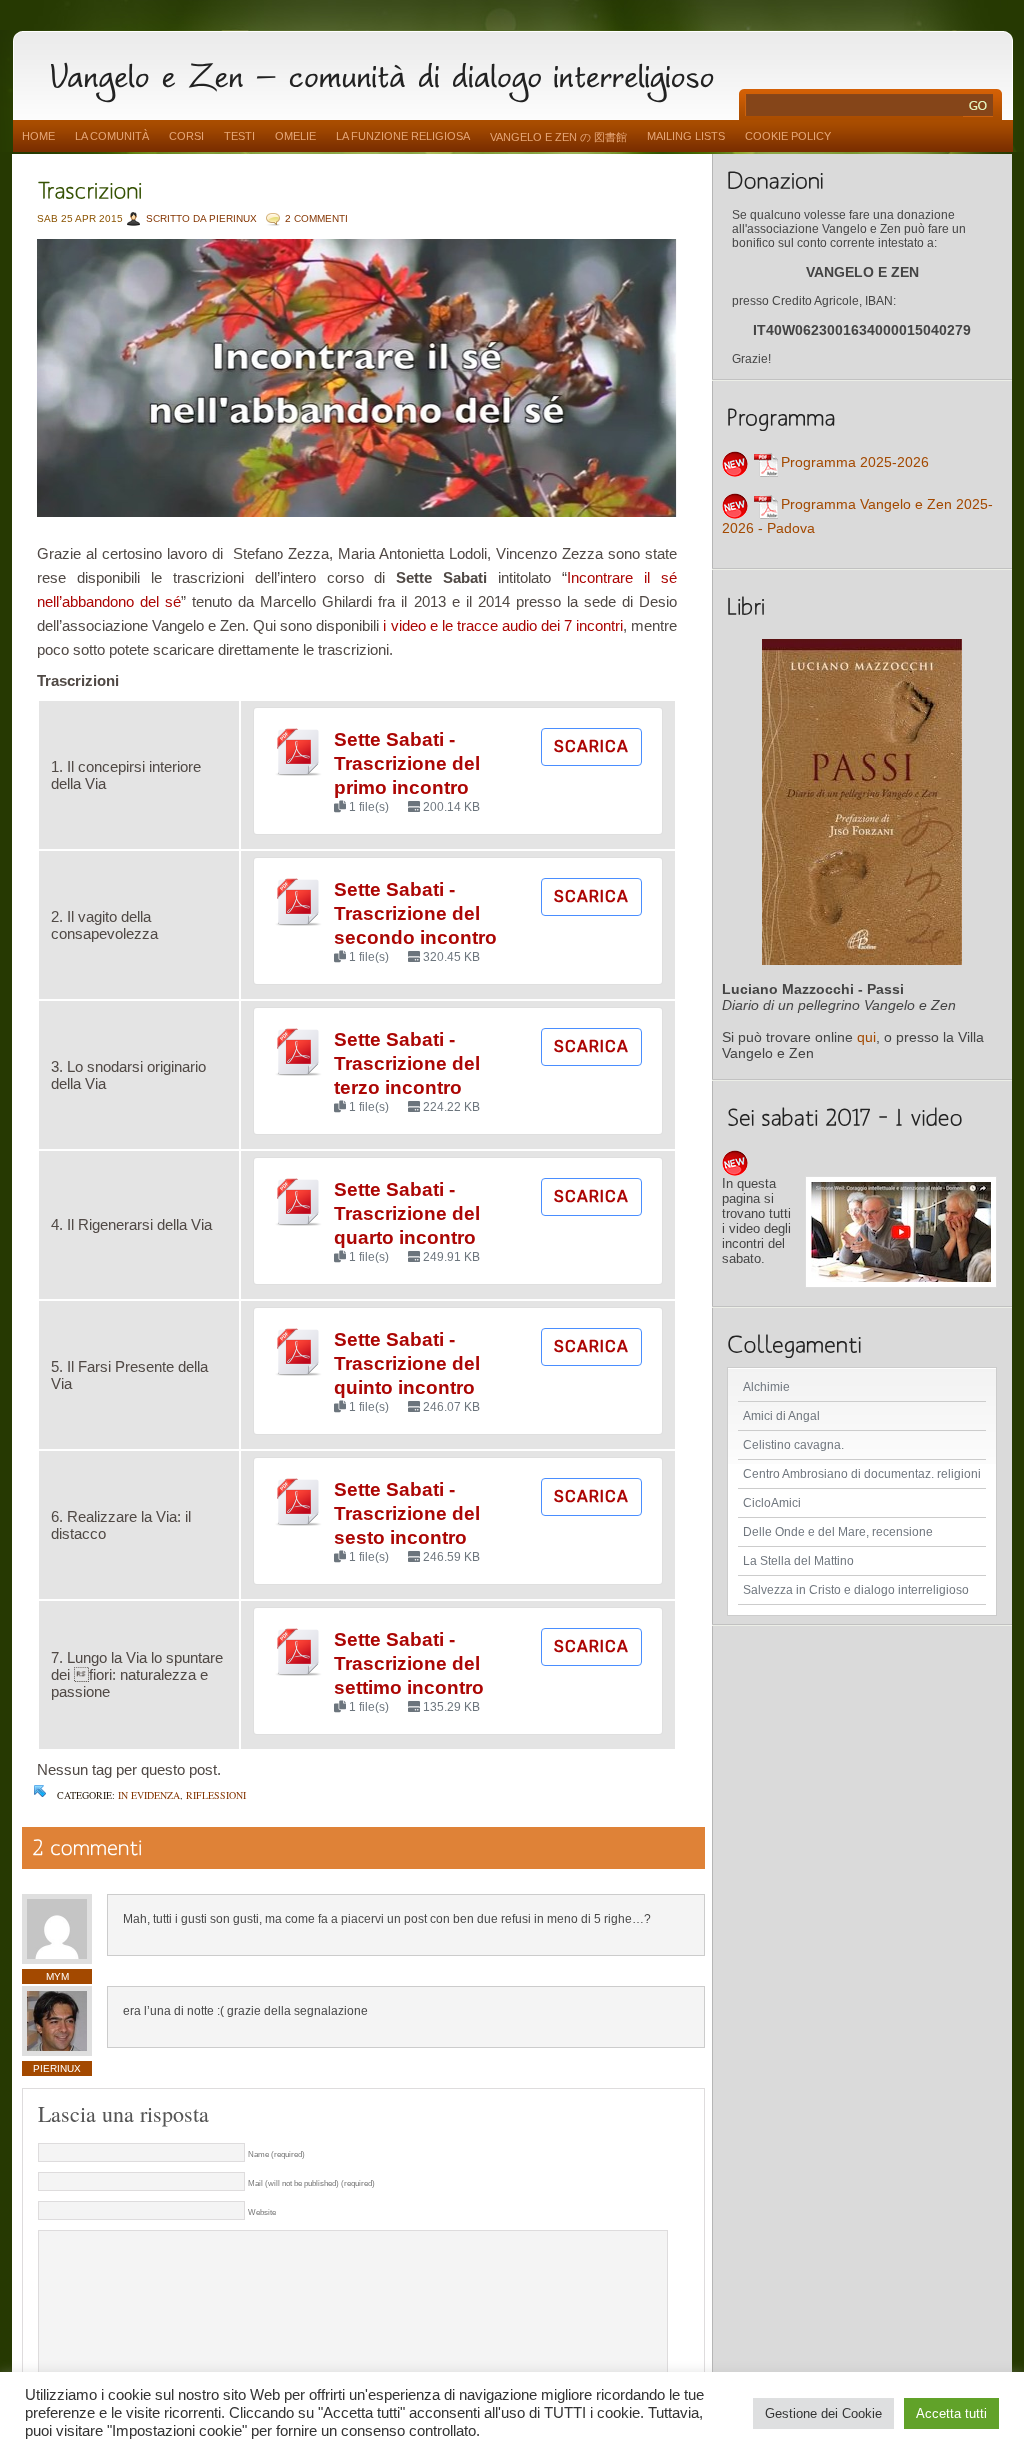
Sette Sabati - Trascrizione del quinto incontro (407, 1363)
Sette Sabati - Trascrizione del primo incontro (407, 763)
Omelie (295, 136)
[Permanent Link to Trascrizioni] (89, 188)
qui (866, 1037)
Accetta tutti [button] (951, 2413)
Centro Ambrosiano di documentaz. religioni (862, 1474)
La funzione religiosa (403, 136)
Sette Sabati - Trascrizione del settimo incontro (409, 1663)
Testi (239, 136)
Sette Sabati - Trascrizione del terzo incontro (407, 1063)
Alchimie (766, 1387)
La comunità (112, 136)
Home (38, 136)
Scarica (591, 746)
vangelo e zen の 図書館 (558, 137)
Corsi (186, 136)
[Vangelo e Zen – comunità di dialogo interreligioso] (390, 72)
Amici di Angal (781, 1416)
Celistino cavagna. (793, 1445)
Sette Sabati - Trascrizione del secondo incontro (415, 913)
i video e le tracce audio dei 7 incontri (503, 625)
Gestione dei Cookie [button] (823, 2413)
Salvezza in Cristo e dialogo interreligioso (856, 1590)
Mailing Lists (686, 136)
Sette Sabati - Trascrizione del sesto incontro (407, 1513)
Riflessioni (216, 1795)
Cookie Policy (788, 136)
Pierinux (57, 2068)
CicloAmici (772, 1503)
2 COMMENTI (316, 218)
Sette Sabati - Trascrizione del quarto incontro (407, 1213)
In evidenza (149, 1795)
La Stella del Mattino (798, 1561)
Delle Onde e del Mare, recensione (838, 1532)
